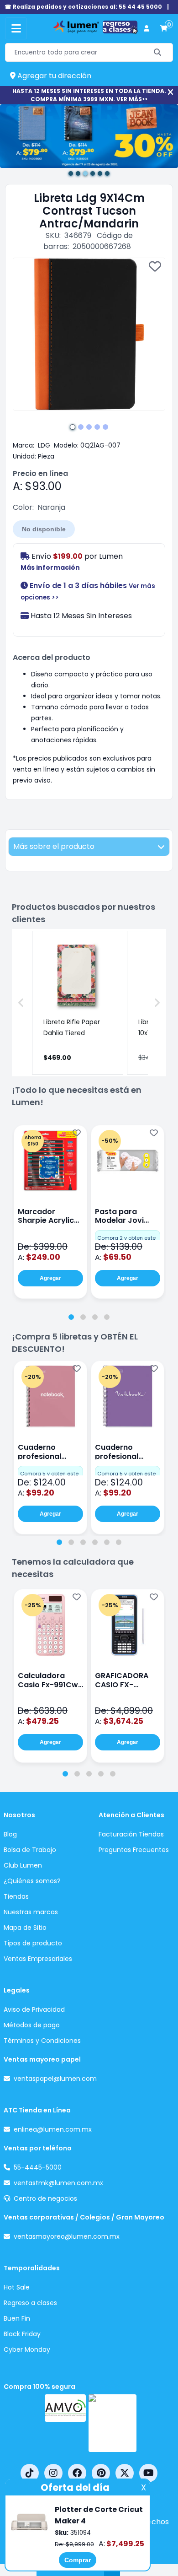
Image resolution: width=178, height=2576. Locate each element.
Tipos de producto (33, 1943)
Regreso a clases (30, 2303)
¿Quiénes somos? (32, 1881)
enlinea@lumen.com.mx (53, 2129)
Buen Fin (17, 2318)
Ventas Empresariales (38, 1959)
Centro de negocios (45, 2198)
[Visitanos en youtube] (148, 2473)
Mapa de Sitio (25, 1928)
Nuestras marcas (31, 1912)
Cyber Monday (27, 2349)
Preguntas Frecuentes (134, 1850)
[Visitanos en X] (125, 2473)
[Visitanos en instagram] (53, 2473)
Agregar (50, 1278)
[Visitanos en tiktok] (30, 2473)
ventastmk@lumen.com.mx (58, 2183)
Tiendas (16, 1896)
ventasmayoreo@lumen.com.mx (67, 2236)
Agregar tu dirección (53, 76)
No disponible (44, 529)
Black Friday (22, 2334)
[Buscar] (158, 52)
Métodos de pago (32, 2025)
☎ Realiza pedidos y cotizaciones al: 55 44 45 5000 (83, 7)
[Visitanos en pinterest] (101, 2473)
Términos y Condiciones (42, 2041)
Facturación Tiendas (131, 1834)
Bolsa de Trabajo (30, 1850)
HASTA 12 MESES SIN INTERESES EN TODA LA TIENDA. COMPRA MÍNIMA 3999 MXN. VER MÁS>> (89, 95)
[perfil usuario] (147, 29)
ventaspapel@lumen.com (55, 2079)
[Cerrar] (170, 92)
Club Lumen (23, 1865)
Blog (10, 1834)
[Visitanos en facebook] (77, 2473)
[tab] (71, 1317)
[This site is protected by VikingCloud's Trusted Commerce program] (113, 2423)
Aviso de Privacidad (34, 2009)
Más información (50, 567)
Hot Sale (17, 2287)
